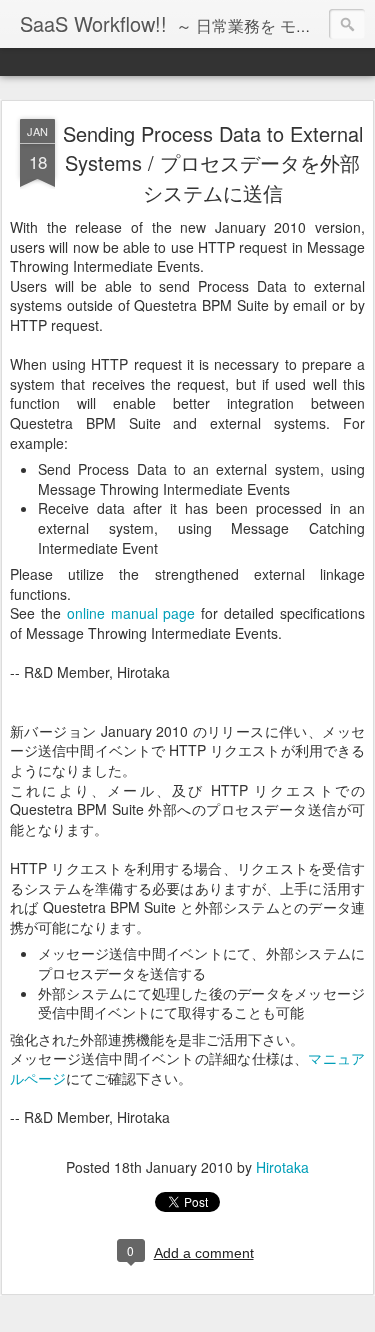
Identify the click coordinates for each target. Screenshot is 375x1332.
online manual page (131, 613)
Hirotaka (282, 1167)
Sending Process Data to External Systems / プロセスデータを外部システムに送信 (213, 163)
